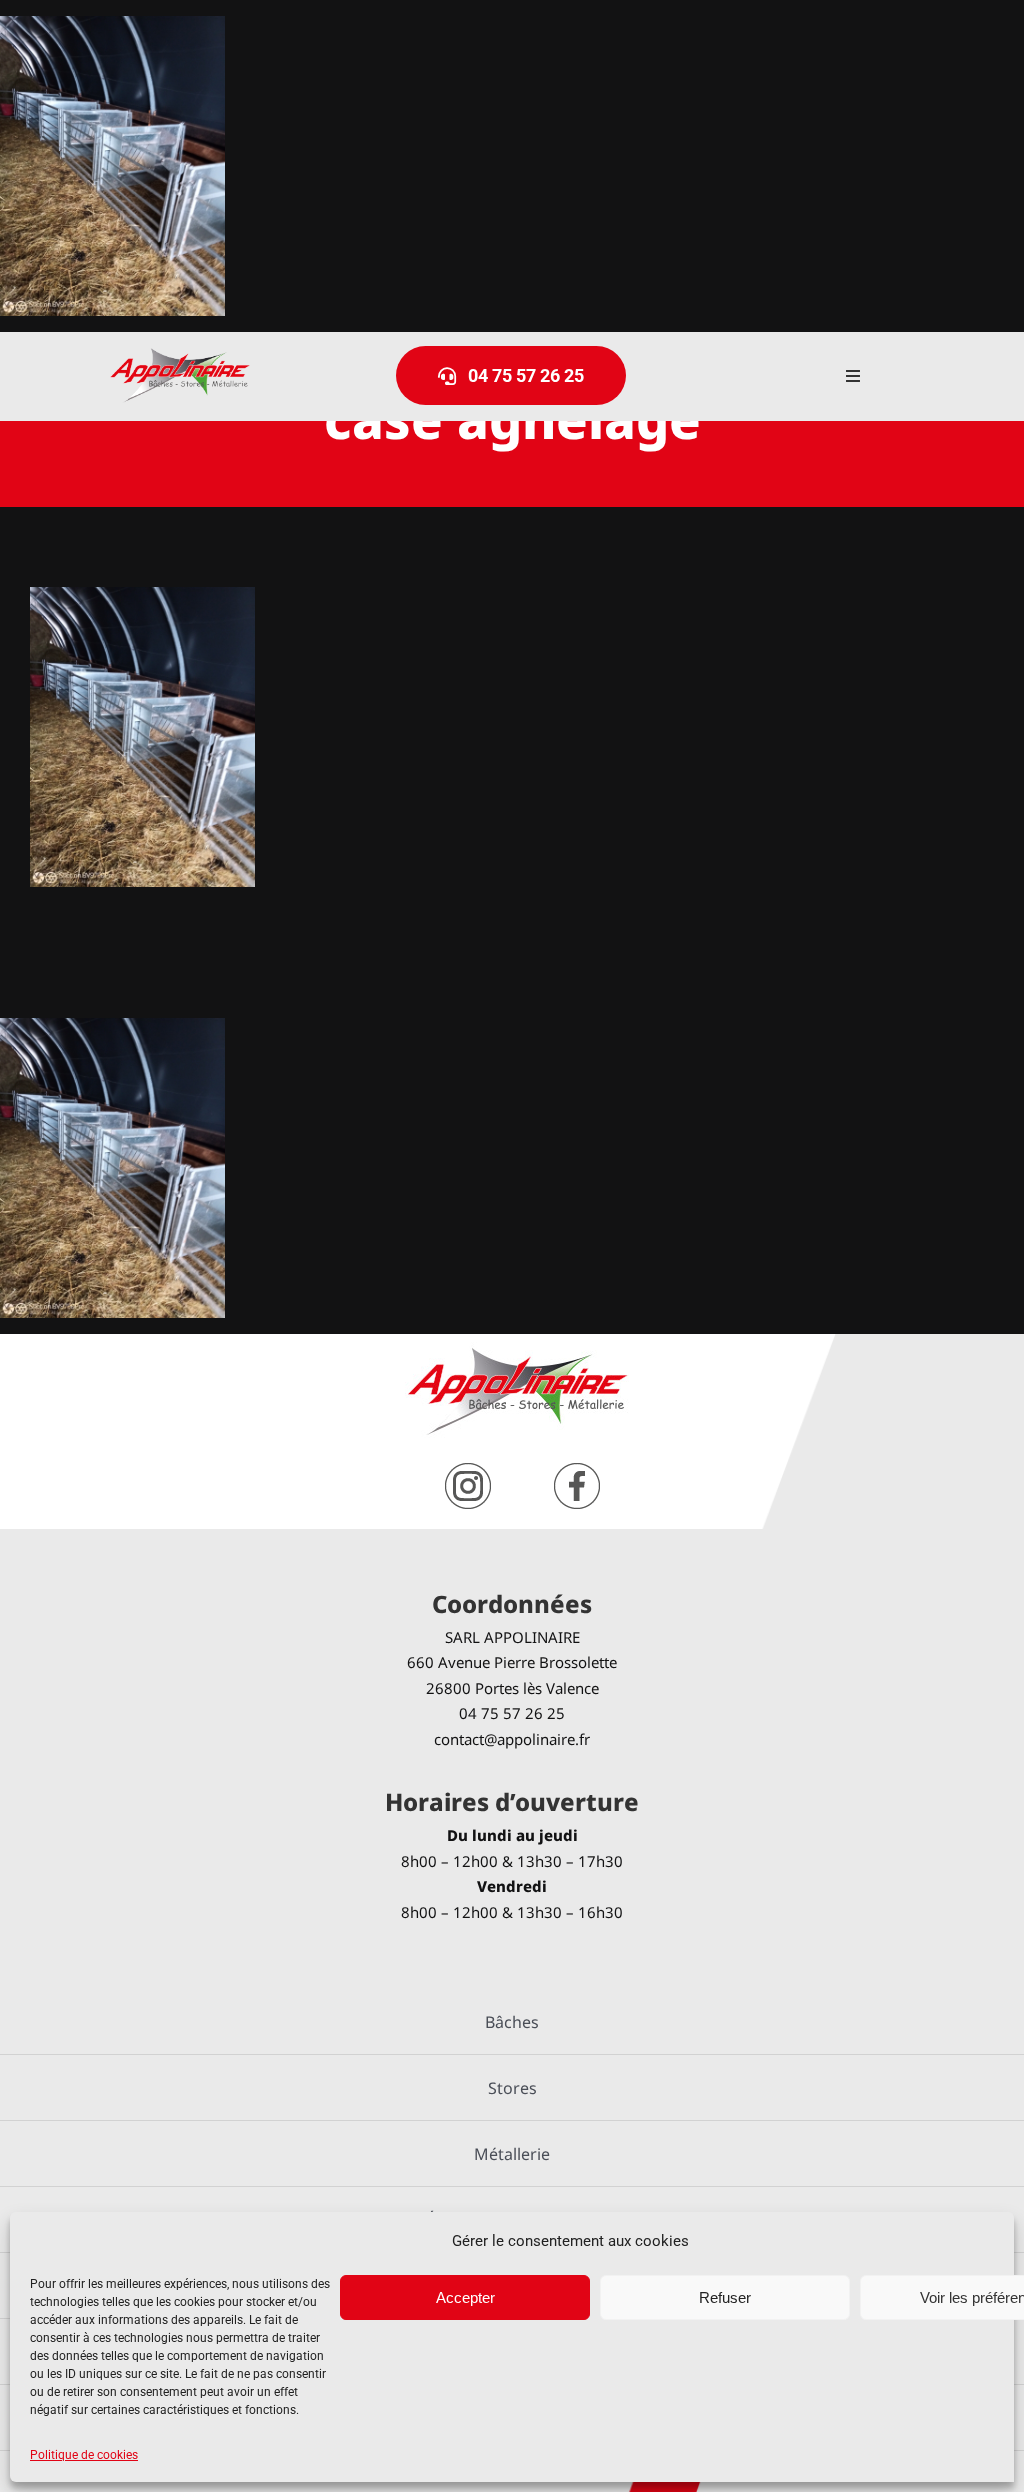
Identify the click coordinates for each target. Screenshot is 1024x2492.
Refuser (725, 2297)
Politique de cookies (84, 2455)
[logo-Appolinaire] (180, 355)
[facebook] (577, 1470)
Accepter (465, 2297)
